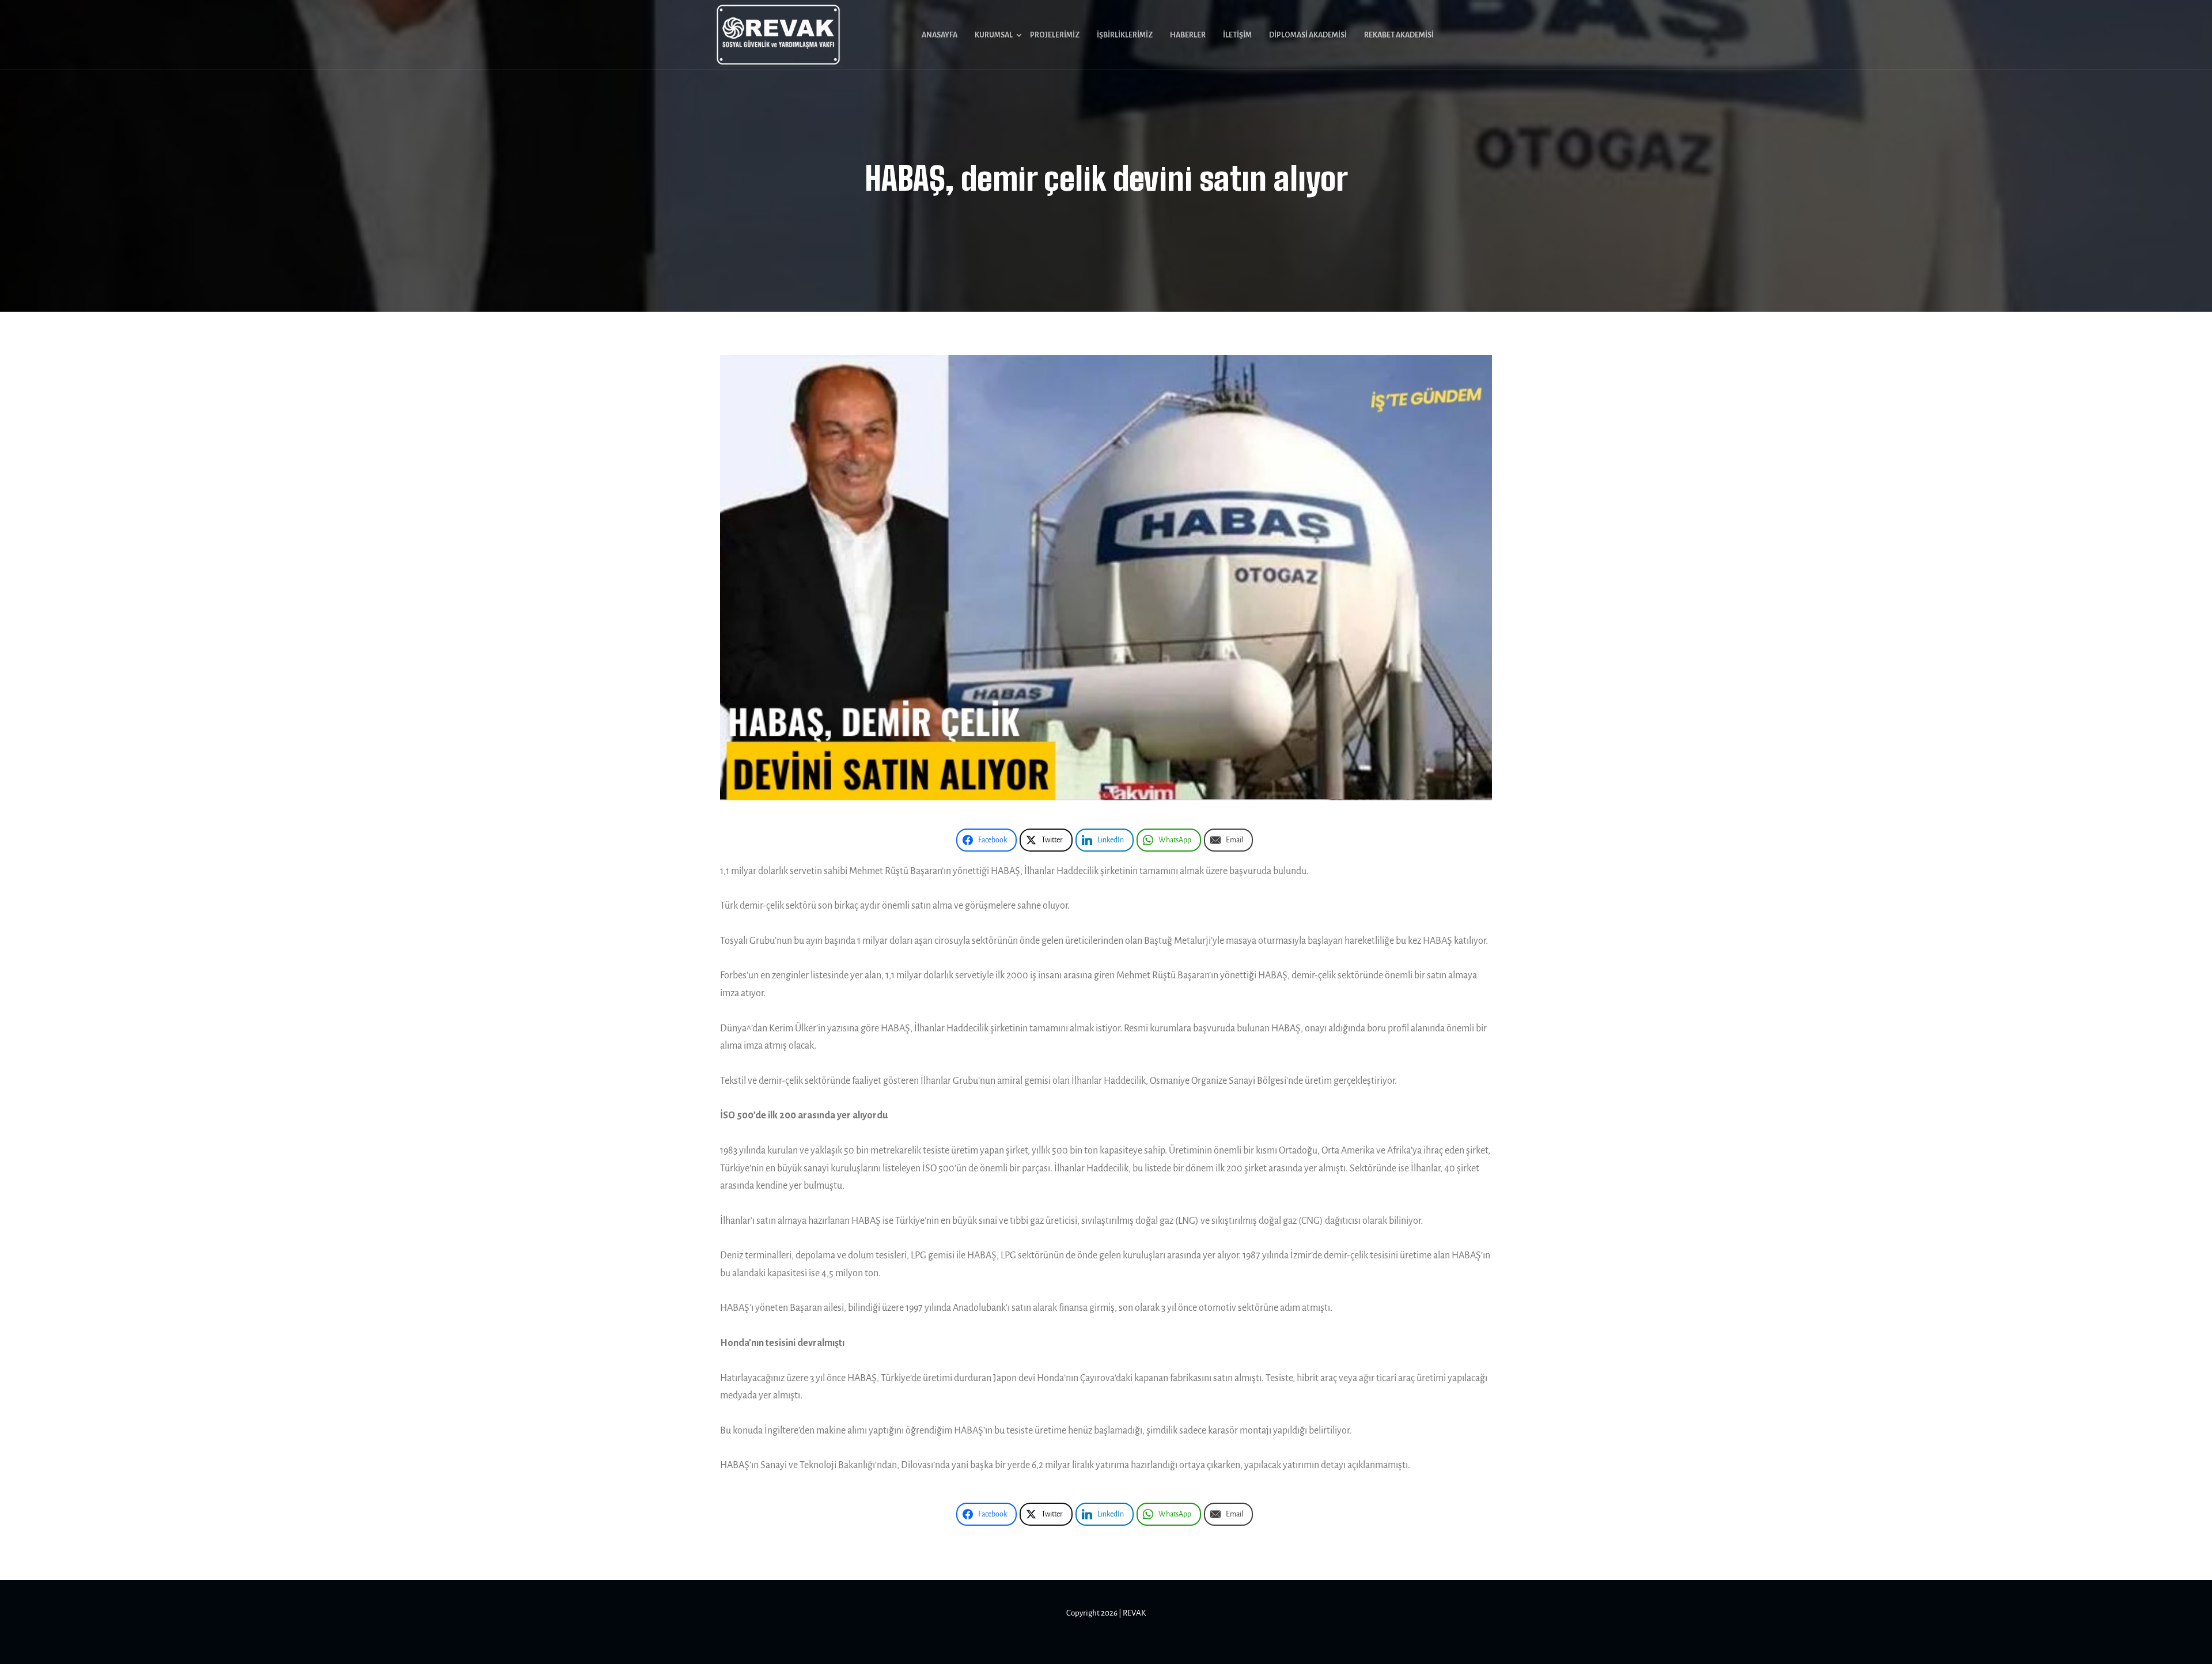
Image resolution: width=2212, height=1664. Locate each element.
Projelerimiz (1055, 35)
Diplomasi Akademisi (1308, 35)
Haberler (1188, 35)
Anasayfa (940, 35)
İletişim (1237, 35)
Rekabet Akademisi (1399, 35)
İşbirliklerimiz (1125, 35)
